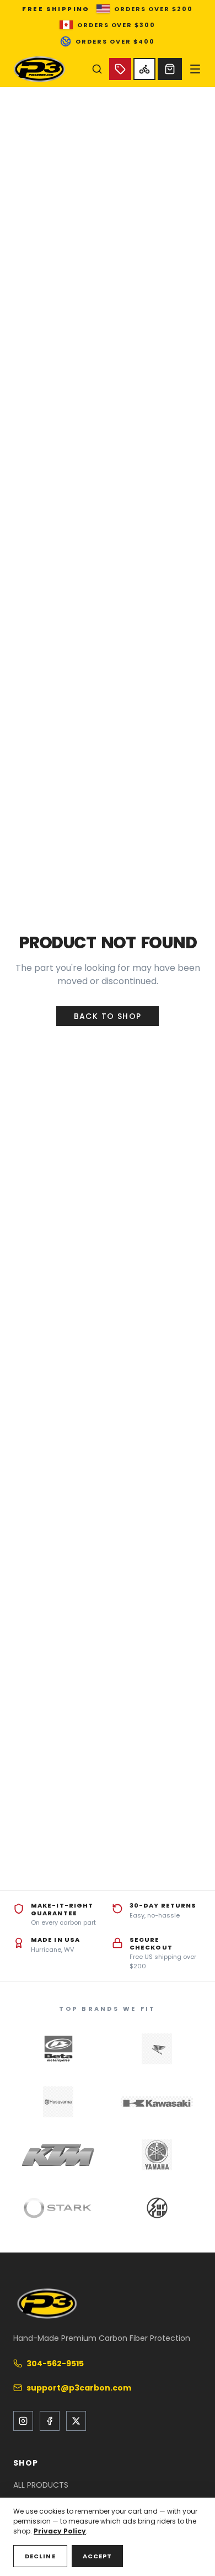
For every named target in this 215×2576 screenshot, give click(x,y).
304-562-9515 (55, 2363)
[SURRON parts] (157, 2208)
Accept (98, 2556)
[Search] (97, 69)
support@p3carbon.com (79, 2388)
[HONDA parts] (157, 2049)
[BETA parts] (58, 2049)
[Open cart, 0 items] (170, 69)
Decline (40, 2556)
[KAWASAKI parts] (157, 2102)
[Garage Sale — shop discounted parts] (120, 69)
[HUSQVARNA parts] (58, 2102)
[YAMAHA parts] (157, 2155)
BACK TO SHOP (108, 1016)
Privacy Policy (60, 2531)
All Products (41, 2485)
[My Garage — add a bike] (144, 69)
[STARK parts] (58, 2208)
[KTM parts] (58, 2155)
